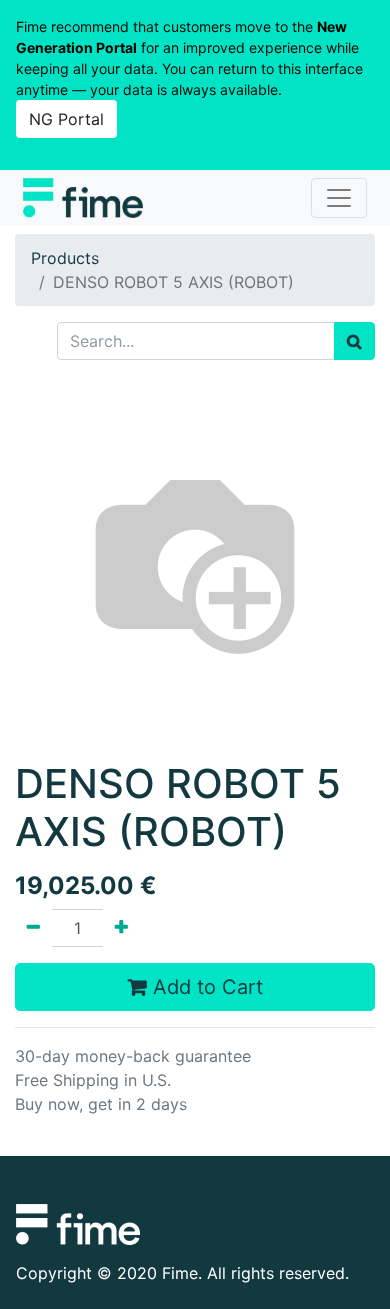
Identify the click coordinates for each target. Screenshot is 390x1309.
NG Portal (66, 119)
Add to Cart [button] (205, 987)
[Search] (354, 341)
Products (65, 258)
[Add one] (121, 928)
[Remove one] (33, 928)
